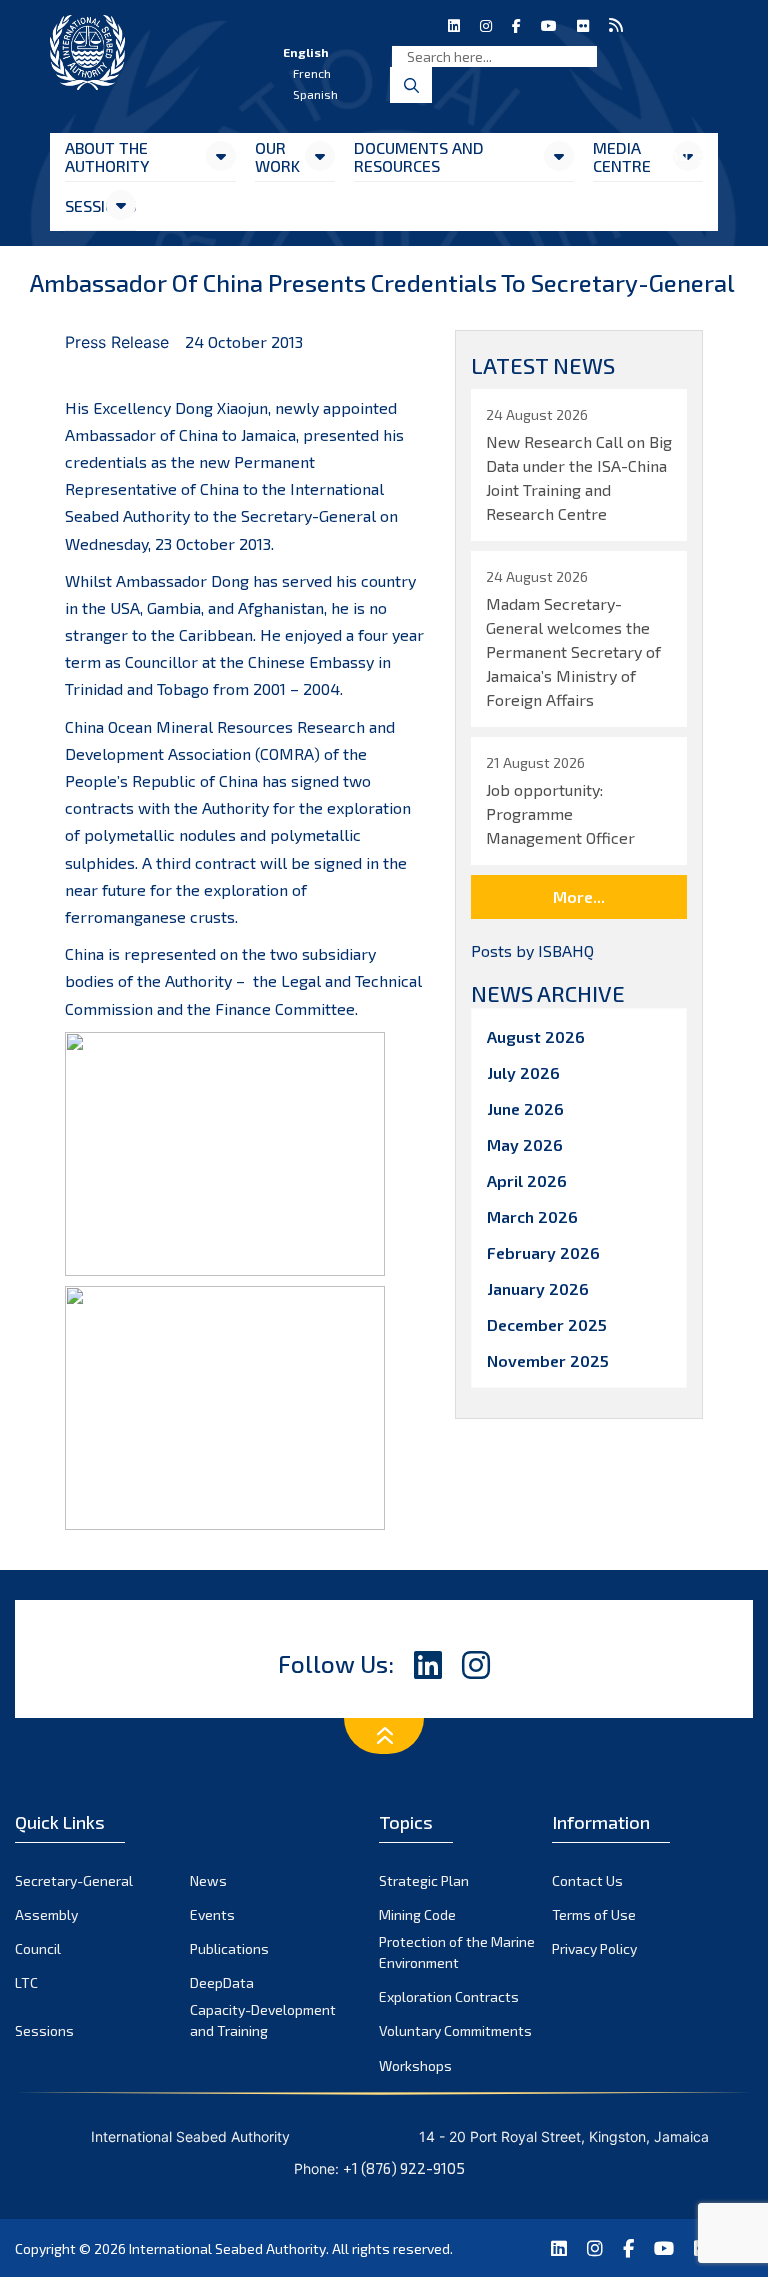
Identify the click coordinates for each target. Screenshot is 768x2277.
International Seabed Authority (227, 2248)
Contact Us (587, 1880)
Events (212, 1914)
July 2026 (523, 1072)
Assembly (46, 1914)
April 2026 (527, 1180)
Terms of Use (594, 1914)
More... (579, 896)
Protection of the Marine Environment (457, 1952)
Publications (229, 1948)
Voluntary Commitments (455, 2030)
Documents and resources (419, 156)
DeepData (222, 1982)
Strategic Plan (424, 1880)
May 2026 (525, 1144)
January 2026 (538, 1288)
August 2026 (536, 1036)
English (306, 52)
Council (38, 1948)
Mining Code (417, 1914)
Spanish (315, 94)
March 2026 (532, 1216)
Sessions (84, 205)
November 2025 (548, 1360)
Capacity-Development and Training (263, 2020)
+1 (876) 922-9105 (404, 2168)
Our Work (277, 156)
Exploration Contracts (449, 1996)
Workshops (415, 2065)
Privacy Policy (594, 1948)
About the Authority (107, 156)
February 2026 (543, 1252)
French (312, 73)
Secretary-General (74, 1880)
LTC (26, 1982)
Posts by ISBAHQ (532, 950)
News (208, 1880)
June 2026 (525, 1108)
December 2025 (547, 1324)
